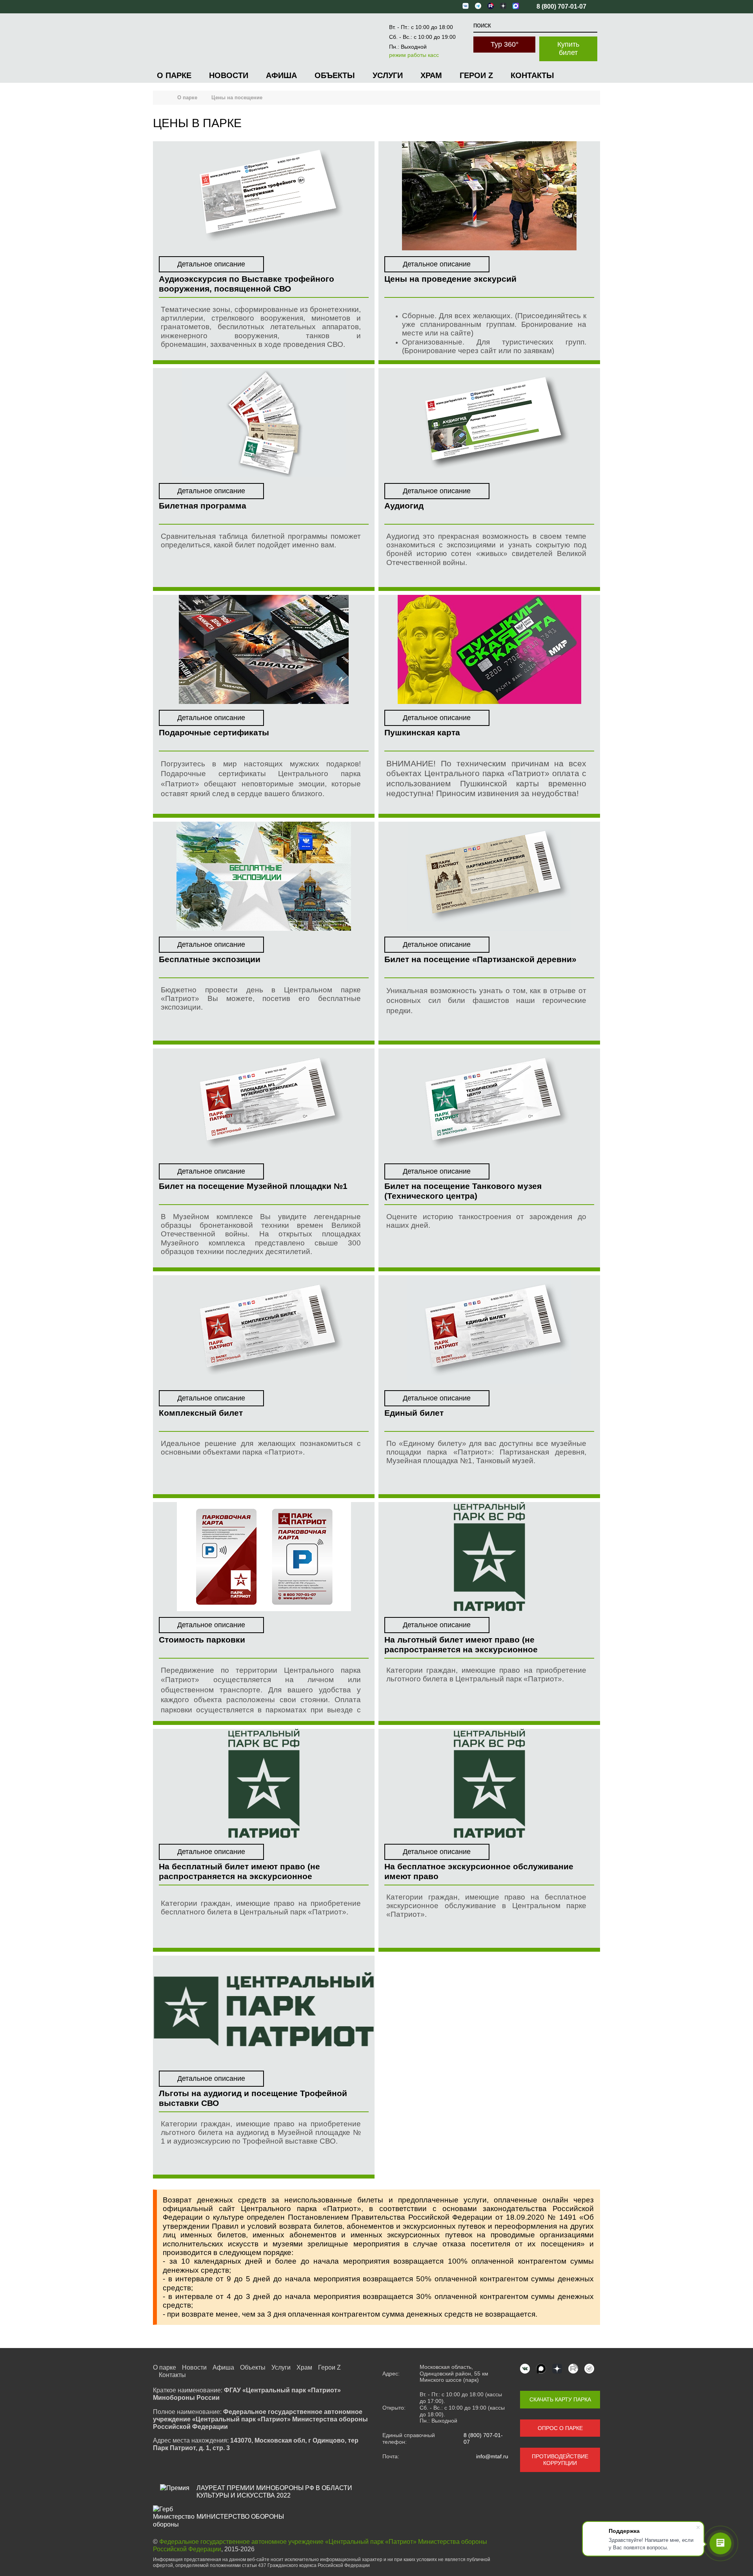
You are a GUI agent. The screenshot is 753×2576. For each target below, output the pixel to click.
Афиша (281, 75)
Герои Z (476, 75)
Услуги (388, 75)
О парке (174, 75)
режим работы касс (414, 55)
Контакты (532, 75)
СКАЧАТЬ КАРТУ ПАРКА (560, 2399)
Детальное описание (211, 264)
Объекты (335, 75)
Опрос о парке (560, 2428)
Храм (431, 75)
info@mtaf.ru (492, 2456)
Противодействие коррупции (560, 2460)
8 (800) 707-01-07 (483, 2438)
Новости (229, 75)
